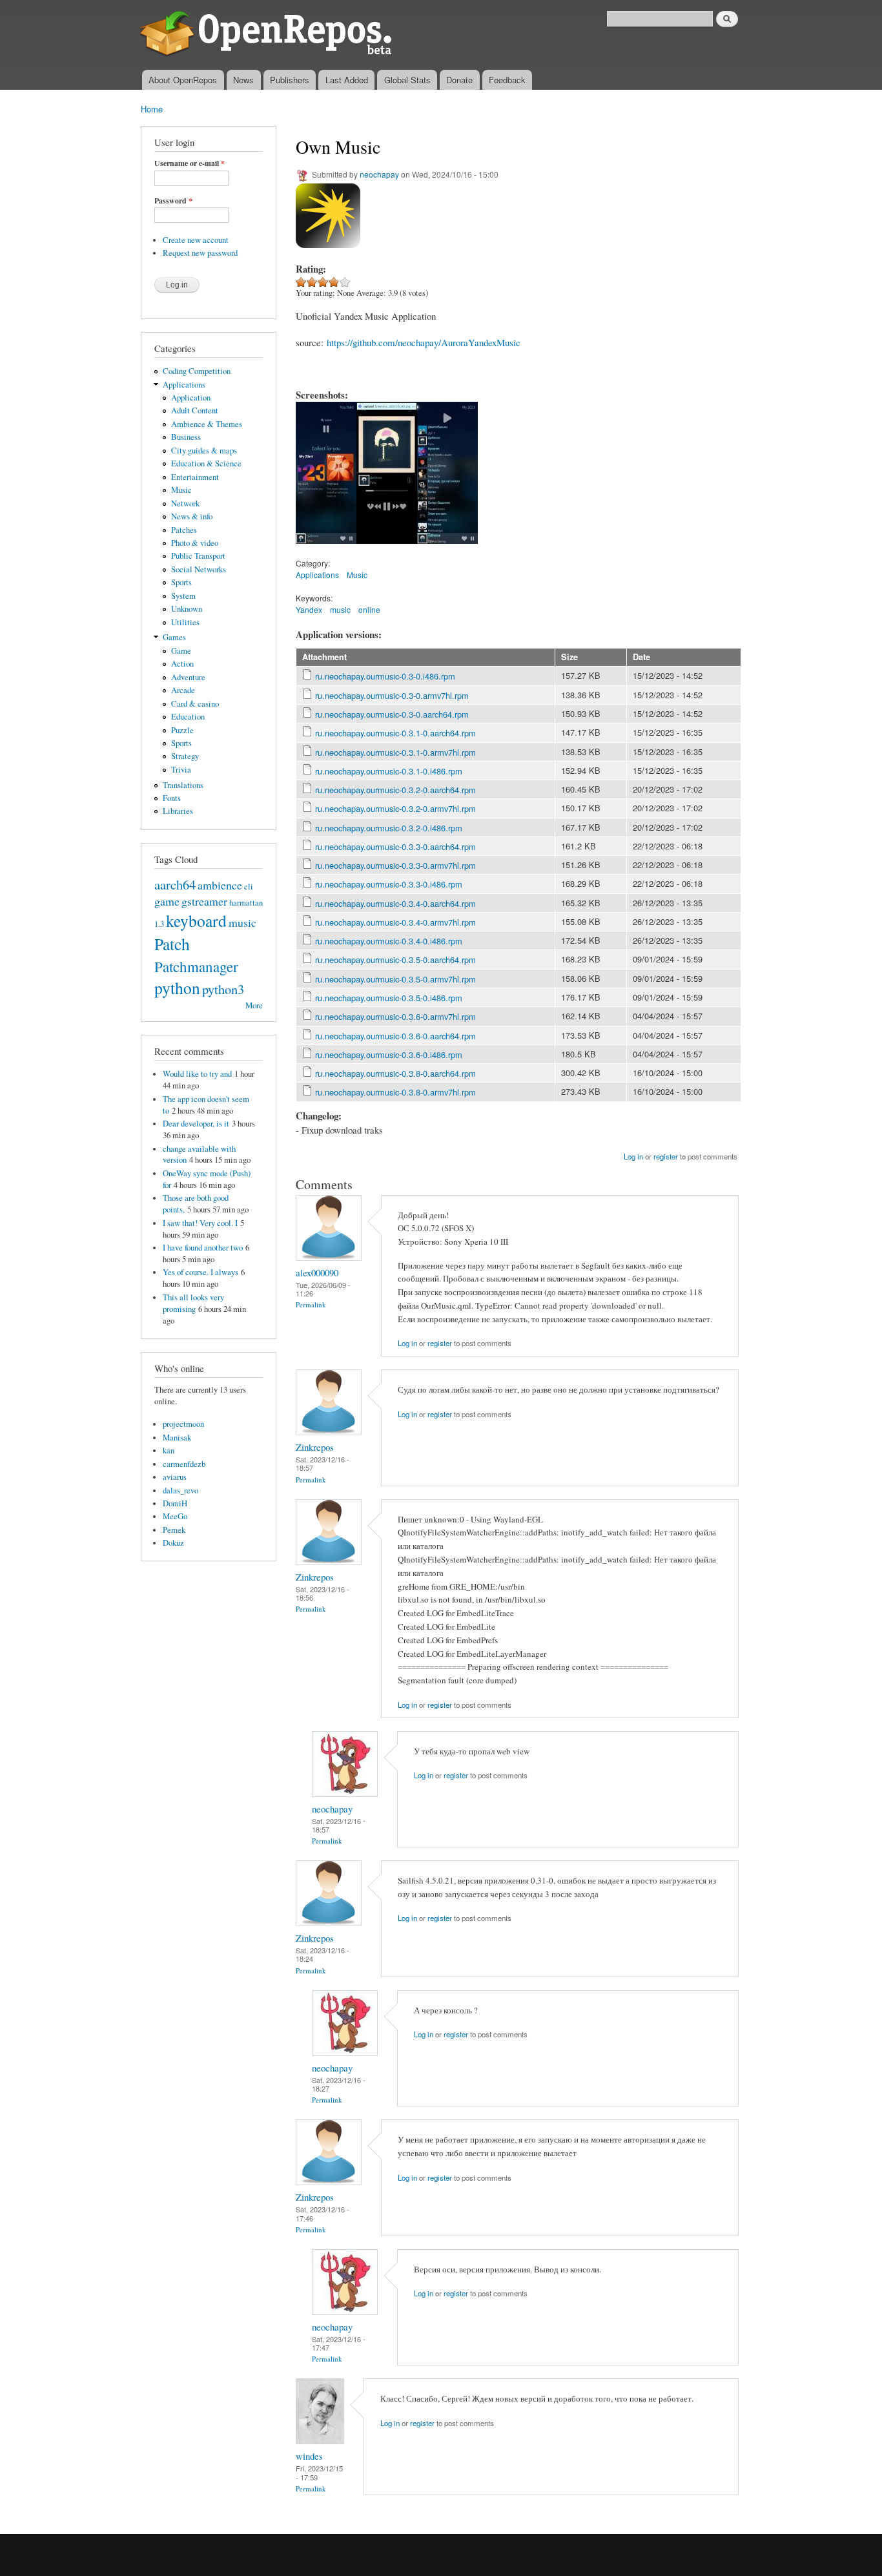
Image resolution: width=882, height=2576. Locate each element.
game (167, 901)
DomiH (175, 1503)
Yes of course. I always (200, 1272)
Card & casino (195, 704)
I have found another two (203, 1248)
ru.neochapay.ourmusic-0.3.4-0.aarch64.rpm (395, 903)
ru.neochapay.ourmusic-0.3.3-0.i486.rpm (389, 884)
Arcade (183, 690)
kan (169, 1450)
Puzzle (182, 730)
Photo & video (195, 543)
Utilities (185, 622)
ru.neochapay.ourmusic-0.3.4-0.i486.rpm (389, 941)
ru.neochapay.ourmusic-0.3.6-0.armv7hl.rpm (395, 1016)
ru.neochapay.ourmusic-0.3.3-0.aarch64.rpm (395, 847)
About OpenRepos (183, 80)
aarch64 (175, 884)
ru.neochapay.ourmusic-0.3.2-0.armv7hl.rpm (395, 808)
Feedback (507, 80)
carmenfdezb (184, 1464)
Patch (172, 944)
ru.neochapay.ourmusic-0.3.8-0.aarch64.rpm (395, 1073)
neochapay (379, 174)
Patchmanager (196, 966)
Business (186, 437)
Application (191, 398)
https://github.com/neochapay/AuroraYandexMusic (424, 342)
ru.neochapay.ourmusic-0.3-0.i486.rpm (385, 676)
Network (185, 504)
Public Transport (198, 556)
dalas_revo (180, 1491)
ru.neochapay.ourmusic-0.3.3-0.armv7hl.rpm (395, 865)
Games (174, 637)
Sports (181, 582)
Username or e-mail (190, 163)
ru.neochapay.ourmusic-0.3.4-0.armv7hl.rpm (395, 922)
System (183, 596)
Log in (633, 1156)
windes (309, 2456)
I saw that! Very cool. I (200, 1223)
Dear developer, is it (196, 1124)
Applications (184, 385)
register (666, 1156)
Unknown (187, 609)
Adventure (188, 677)
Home (152, 109)
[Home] (268, 35)
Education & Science (206, 463)
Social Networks (199, 569)
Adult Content (195, 410)
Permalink (311, 1304)
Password (173, 201)
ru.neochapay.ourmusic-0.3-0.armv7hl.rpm (392, 695)
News (243, 80)
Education (188, 717)
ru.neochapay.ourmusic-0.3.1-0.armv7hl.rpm (395, 752)
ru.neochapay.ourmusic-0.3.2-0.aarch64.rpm (395, 790)
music (242, 922)
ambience (220, 885)
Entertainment (195, 477)
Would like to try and (197, 1074)
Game (181, 651)
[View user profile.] (329, 1257)
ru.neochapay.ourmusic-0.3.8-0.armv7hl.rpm (395, 1092)
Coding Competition (197, 371)
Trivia (181, 770)
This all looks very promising (193, 1303)
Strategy (185, 756)
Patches (184, 530)
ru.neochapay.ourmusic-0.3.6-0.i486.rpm (389, 1054)
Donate (459, 80)
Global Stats (407, 80)
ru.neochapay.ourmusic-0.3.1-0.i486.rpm (389, 771)
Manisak (177, 1438)
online (369, 609)
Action (182, 664)
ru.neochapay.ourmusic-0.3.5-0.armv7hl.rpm (395, 979)
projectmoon (183, 1424)
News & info (192, 516)
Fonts (172, 798)
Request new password (200, 253)
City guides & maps (204, 451)
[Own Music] (326, 550)
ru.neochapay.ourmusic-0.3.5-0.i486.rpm (389, 998)
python (177, 988)
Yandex (309, 609)
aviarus (175, 1477)
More (254, 1005)
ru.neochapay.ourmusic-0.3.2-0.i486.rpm (389, 828)
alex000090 (317, 1272)
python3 (223, 989)
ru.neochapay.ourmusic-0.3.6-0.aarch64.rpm (395, 1036)
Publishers (290, 80)
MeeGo (175, 1516)
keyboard (196, 920)
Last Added (347, 80)
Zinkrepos (315, 1447)
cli (249, 887)
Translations (183, 785)
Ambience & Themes (207, 424)
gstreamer (204, 901)
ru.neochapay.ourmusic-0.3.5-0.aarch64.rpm (395, 960)
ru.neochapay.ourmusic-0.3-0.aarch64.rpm (392, 714)
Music (181, 490)
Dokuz (173, 1543)
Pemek (174, 1530)
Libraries (178, 811)
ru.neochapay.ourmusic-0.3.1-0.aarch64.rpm (395, 733)
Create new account (196, 240)
